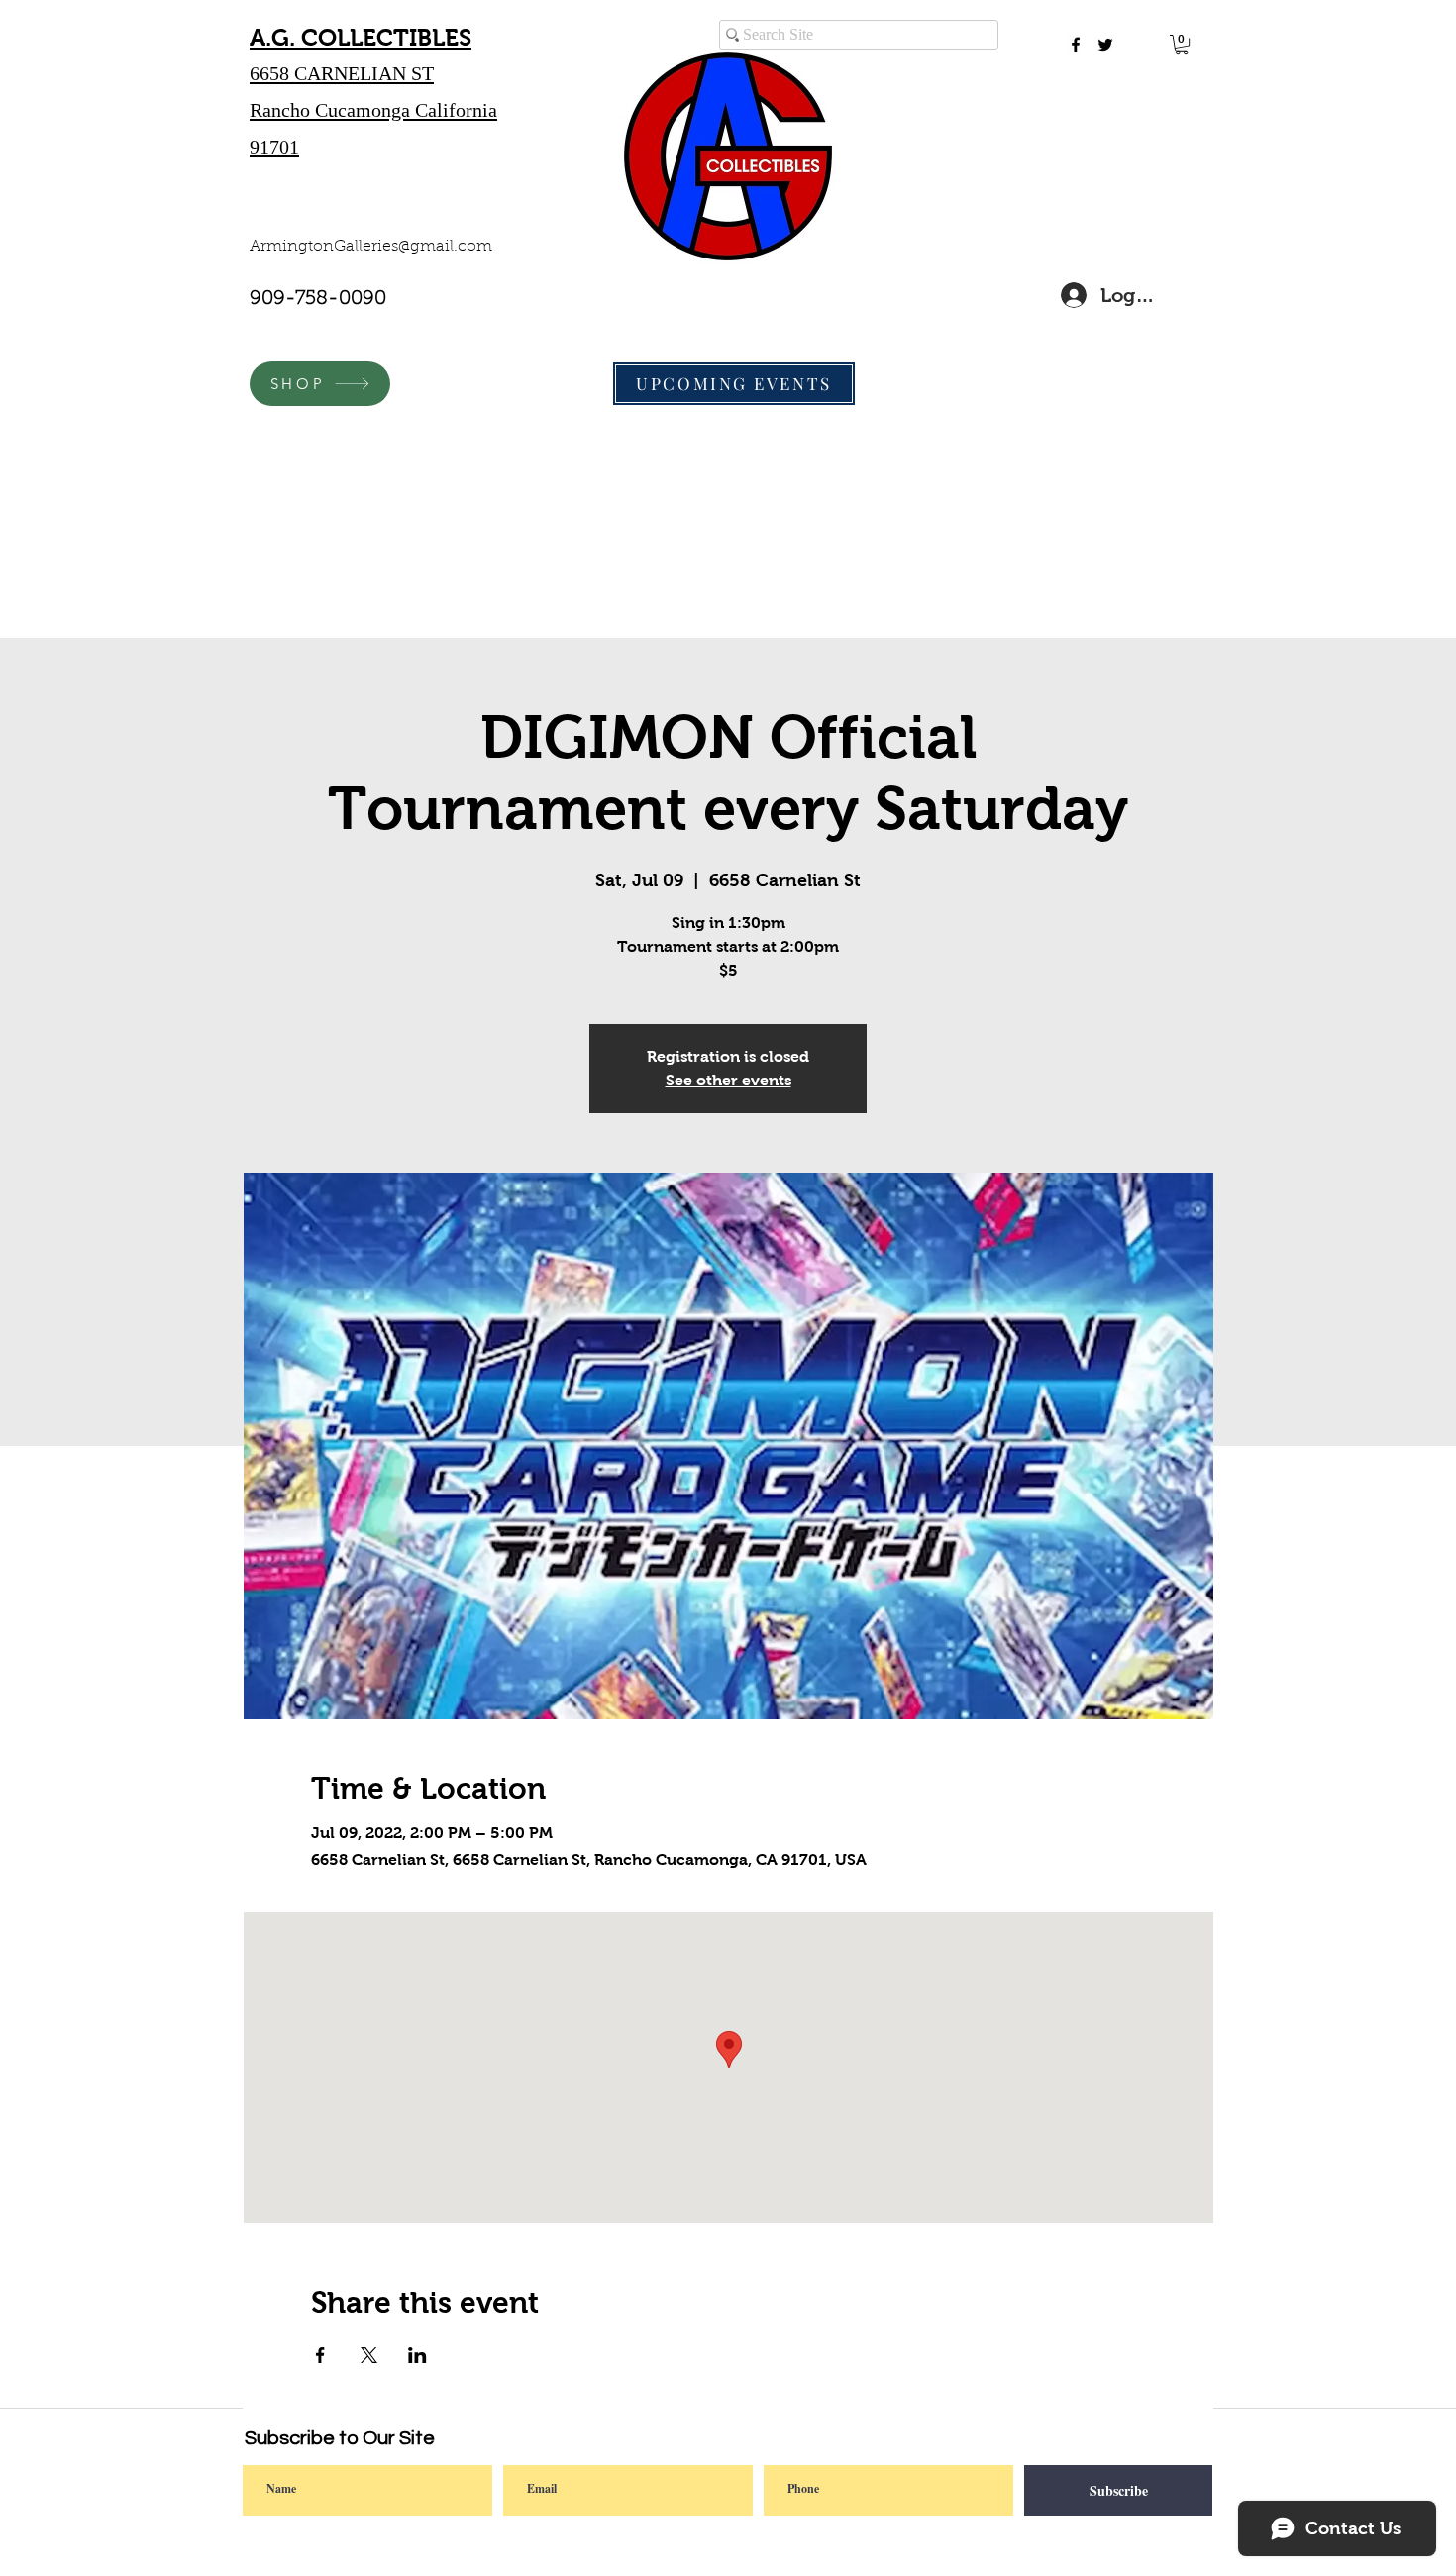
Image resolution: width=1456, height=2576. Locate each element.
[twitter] (1105, 45)
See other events (728, 1080)
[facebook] (1076, 45)
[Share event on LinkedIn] (417, 2355)
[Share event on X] (369, 2355)
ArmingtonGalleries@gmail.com (371, 247)
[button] (1182, 45)
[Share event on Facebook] (320, 2355)
